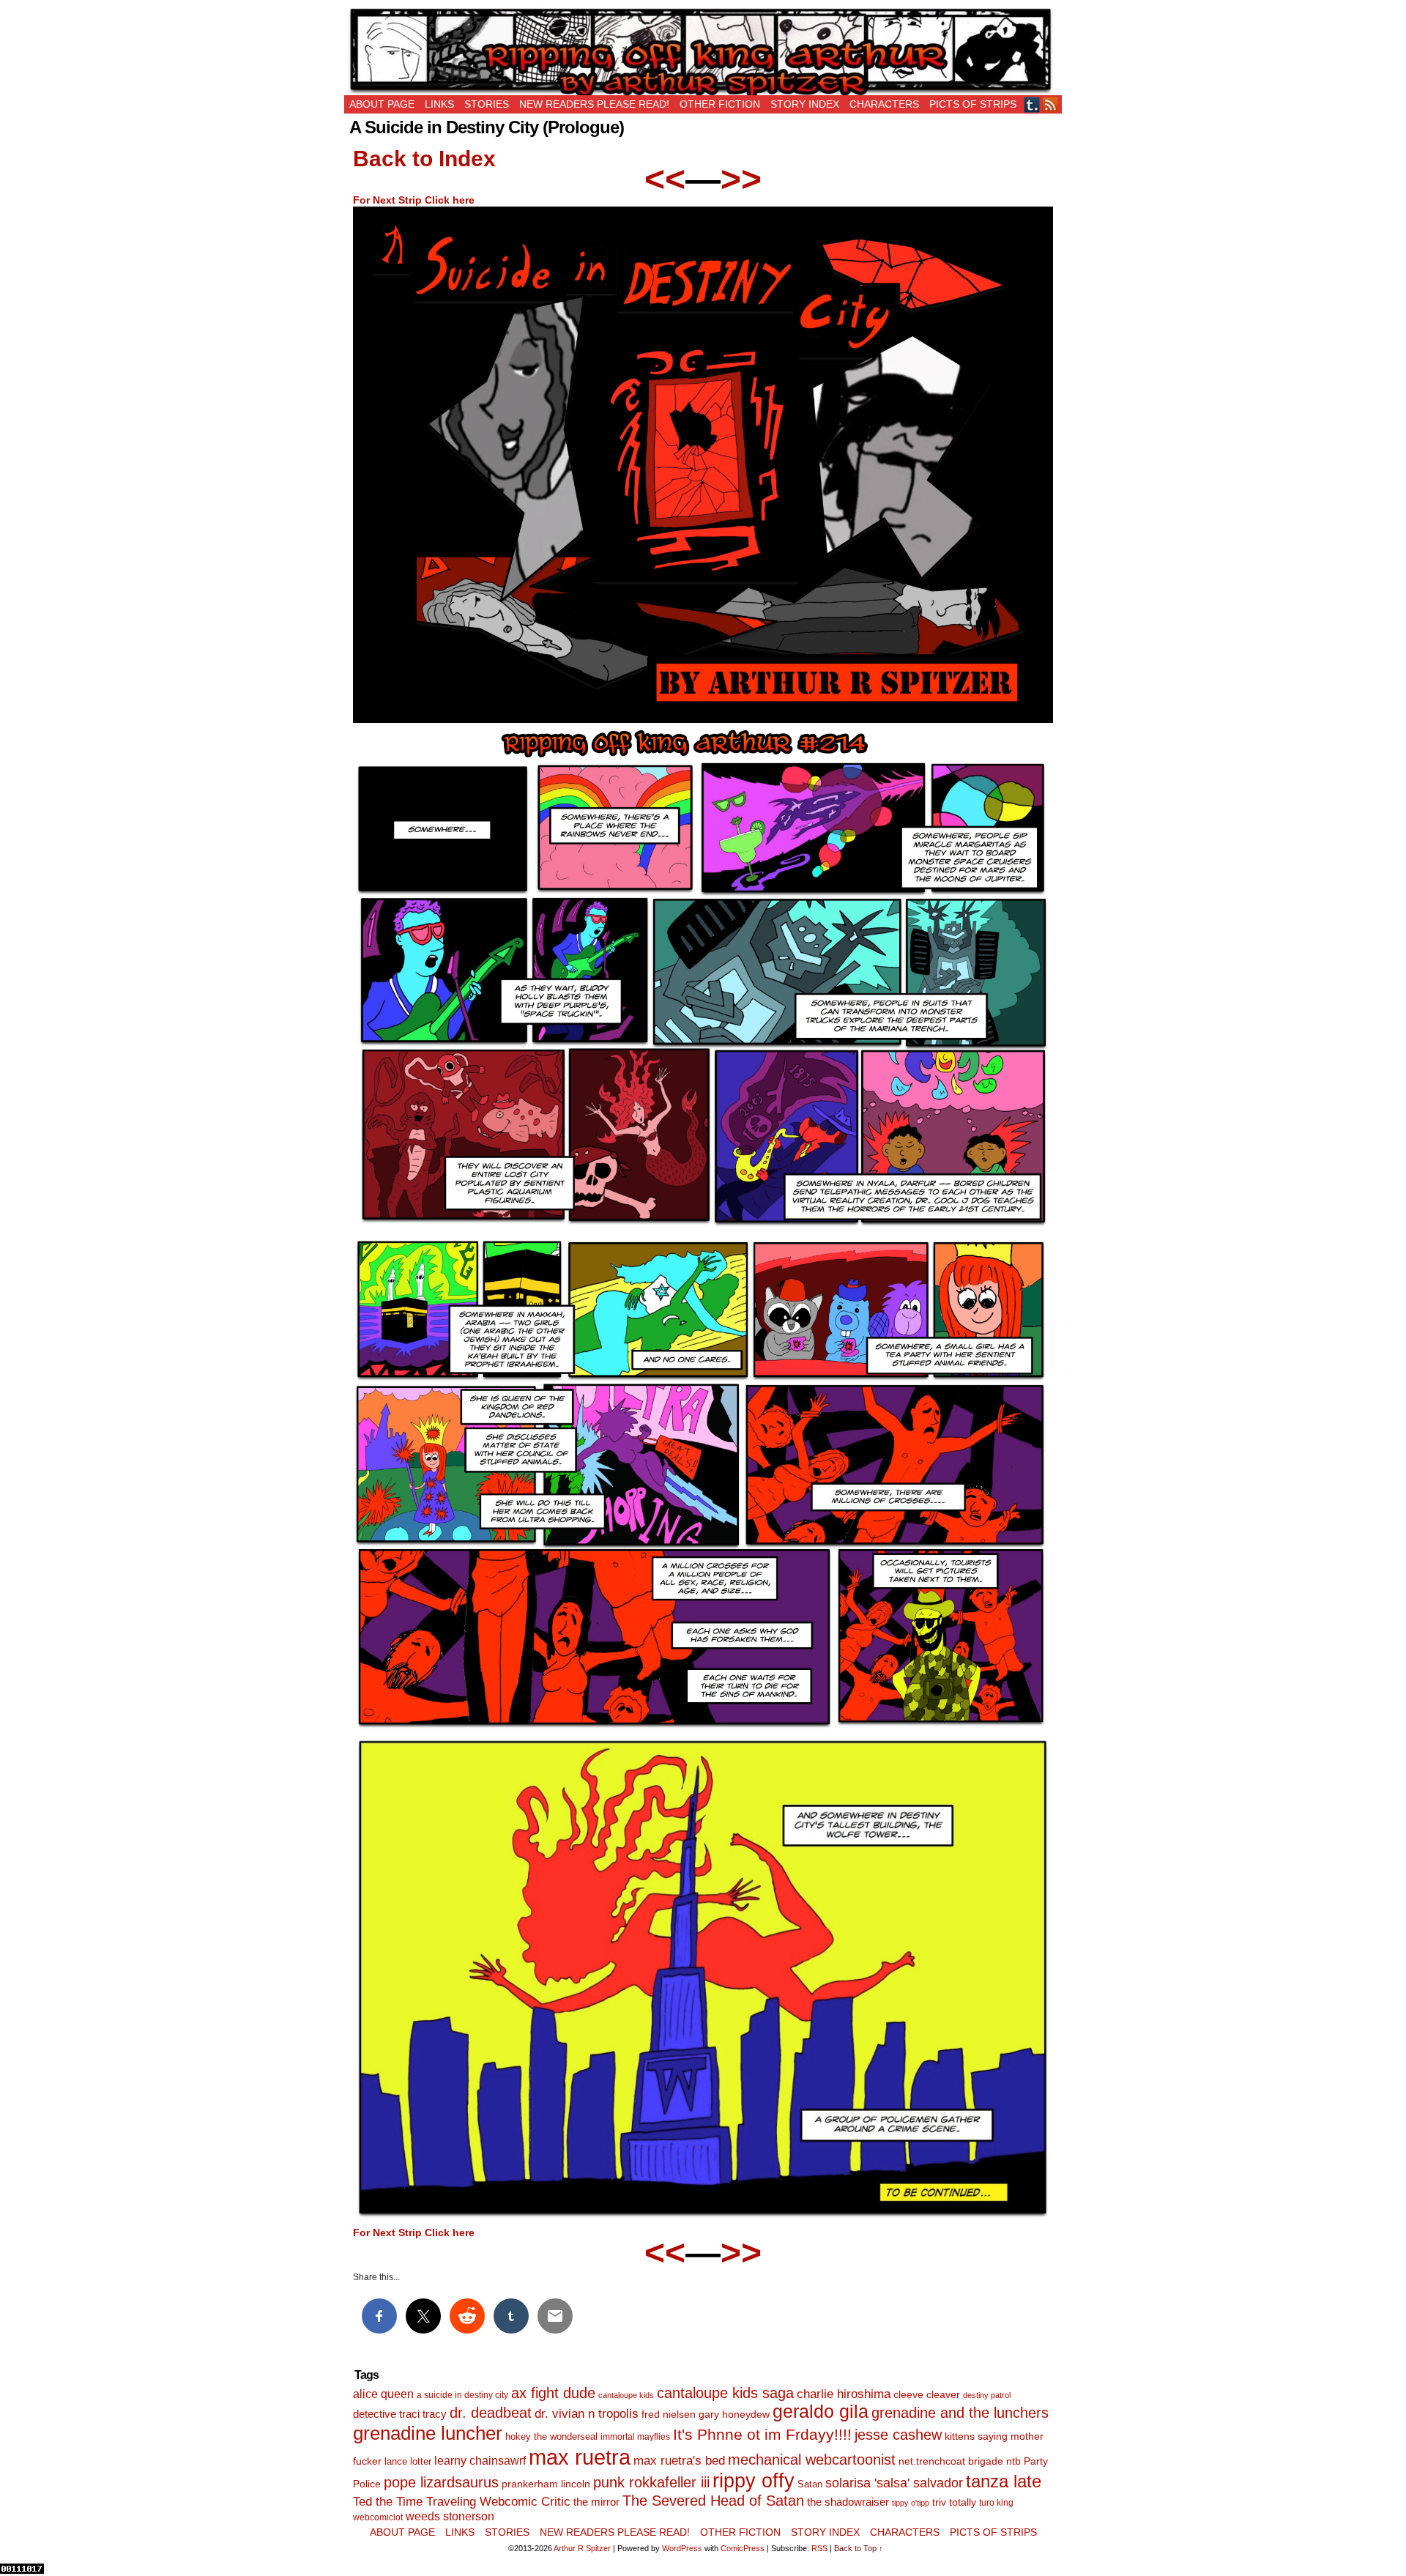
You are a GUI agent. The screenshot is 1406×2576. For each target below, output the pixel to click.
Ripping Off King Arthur (703, 51)
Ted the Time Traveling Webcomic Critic (462, 2502)
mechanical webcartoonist (812, 2460)
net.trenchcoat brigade (951, 2461)
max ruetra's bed (679, 2461)
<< (665, 179)
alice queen (383, 2394)
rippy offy (754, 2481)
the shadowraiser (848, 2502)
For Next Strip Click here (414, 200)
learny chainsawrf (480, 2460)
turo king (996, 2503)
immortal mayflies (635, 2437)
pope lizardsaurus (441, 2482)
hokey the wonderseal (551, 2437)
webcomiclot (378, 2517)
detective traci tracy (400, 2414)
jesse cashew (898, 2435)
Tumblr (1032, 104)
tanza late (1004, 2482)
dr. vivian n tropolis (587, 2414)
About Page (382, 104)
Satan (810, 2484)
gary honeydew (734, 2414)
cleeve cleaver (927, 2394)
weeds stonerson (450, 2516)
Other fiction (720, 104)
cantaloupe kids (626, 2395)
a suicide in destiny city (462, 2395)
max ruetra (580, 2457)
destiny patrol (987, 2395)
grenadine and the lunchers (960, 2413)
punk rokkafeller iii (651, 2482)
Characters (884, 104)
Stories (487, 104)
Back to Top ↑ (859, 2548)
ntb (1013, 2461)
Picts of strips (973, 104)
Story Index (805, 104)
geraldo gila (821, 2412)
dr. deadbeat (491, 2413)
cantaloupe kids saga (725, 2393)
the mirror (596, 2502)
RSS (1050, 104)
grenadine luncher (428, 2433)
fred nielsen (669, 2414)
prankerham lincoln (546, 2484)
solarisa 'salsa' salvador (894, 2483)
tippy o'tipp (911, 2503)
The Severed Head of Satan (713, 2501)
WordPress (682, 2548)
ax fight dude (553, 2393)
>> (741, 179)
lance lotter (408, 2461)
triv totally (954, 2502)
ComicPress (743, 2548)
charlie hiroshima (844, 2394)
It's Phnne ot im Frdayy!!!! (762, 2434)
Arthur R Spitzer (582, 2548)
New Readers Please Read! (594, 104)
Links (439, 104)
